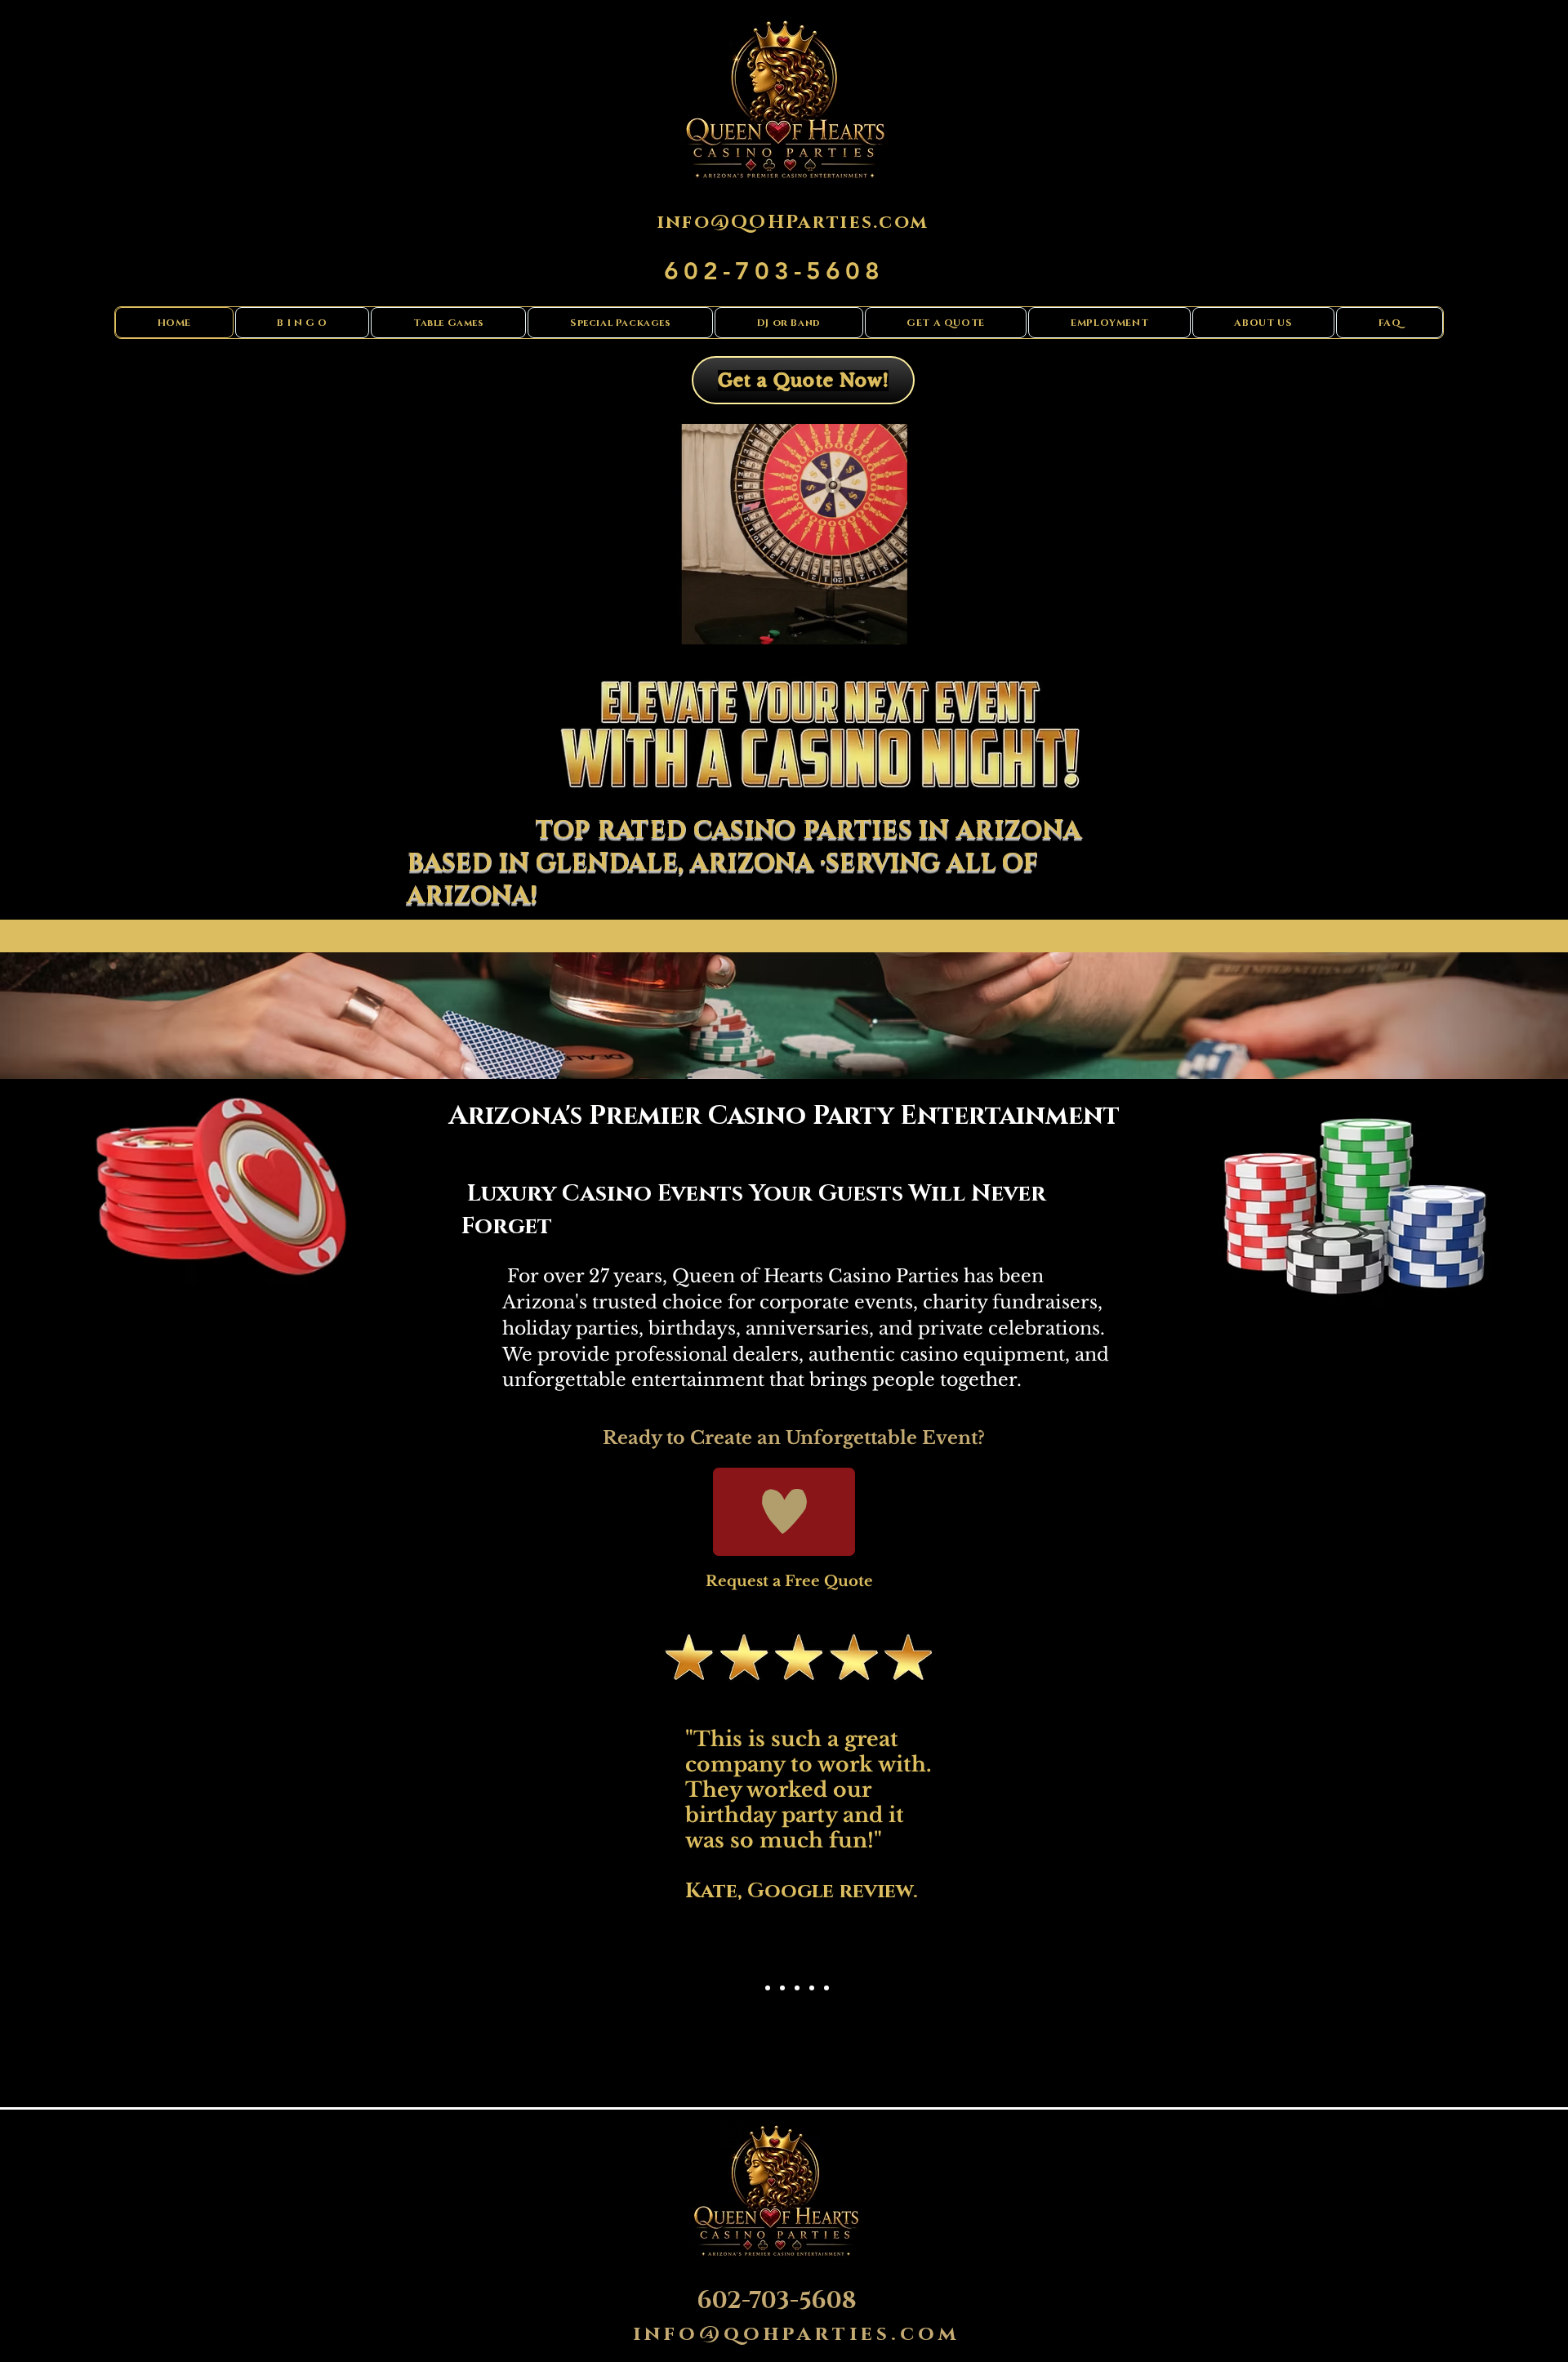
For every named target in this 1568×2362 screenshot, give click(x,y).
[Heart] (784, 1512)
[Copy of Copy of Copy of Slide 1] (797, 1988)
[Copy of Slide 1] (768, 1988)
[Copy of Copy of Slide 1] (782, 1988)
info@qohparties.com (797, 2334)
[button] (941, 626)
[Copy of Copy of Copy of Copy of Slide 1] (812, 1988)
